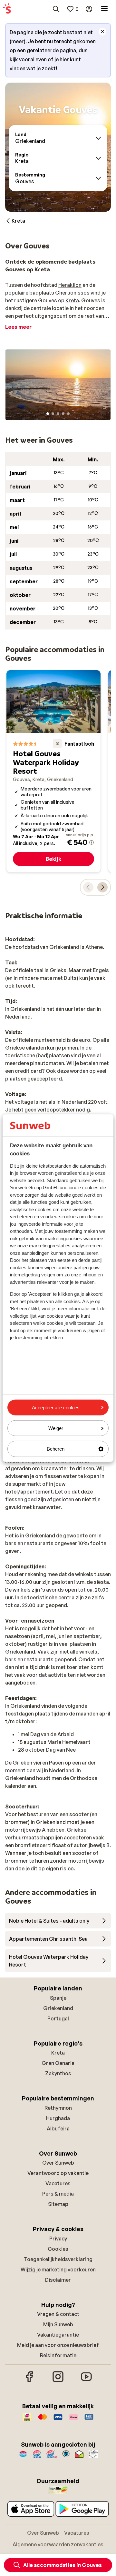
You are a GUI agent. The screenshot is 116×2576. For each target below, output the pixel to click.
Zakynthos (58, 2073)
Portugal (58, 2018)
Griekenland (58, 2008)
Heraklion (70, 285)
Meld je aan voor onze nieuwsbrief (58, 2345)
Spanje (58, 1998)
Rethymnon (58, 2108)
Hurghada (58, 2118)
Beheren (56, 1449)
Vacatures (58, 2183)
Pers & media (58, 2194)
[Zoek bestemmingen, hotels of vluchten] (56, 9)
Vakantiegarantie (58, 2335)
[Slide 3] (58, 414)
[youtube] (86, 2381)
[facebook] (30, 2381)
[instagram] (58, 2381)
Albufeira (58, 2128)
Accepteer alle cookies (56, 1408)
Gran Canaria (58, 2063)
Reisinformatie (58, 2355)
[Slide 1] (48, 414)
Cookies (58, 2249)
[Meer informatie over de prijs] (92, 842)
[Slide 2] (53, 414)
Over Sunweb (58, 2163)
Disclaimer (58, 2280)
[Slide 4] (63, 414)
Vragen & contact (58, 2314)
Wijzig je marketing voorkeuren (58, 2269)
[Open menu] (104, 9)
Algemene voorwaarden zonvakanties (58, 2544)
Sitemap (58, 2204)
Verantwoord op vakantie (58, 2173)
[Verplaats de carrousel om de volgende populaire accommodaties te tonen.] (102, 887)
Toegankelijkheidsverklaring (58, 2259)
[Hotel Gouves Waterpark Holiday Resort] (53, 771)
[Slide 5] (68, 414)
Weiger (56, 1428)
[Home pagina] (7, 9)
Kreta (72, 300)
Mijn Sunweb (58, 2324)
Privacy (58, 2239)
